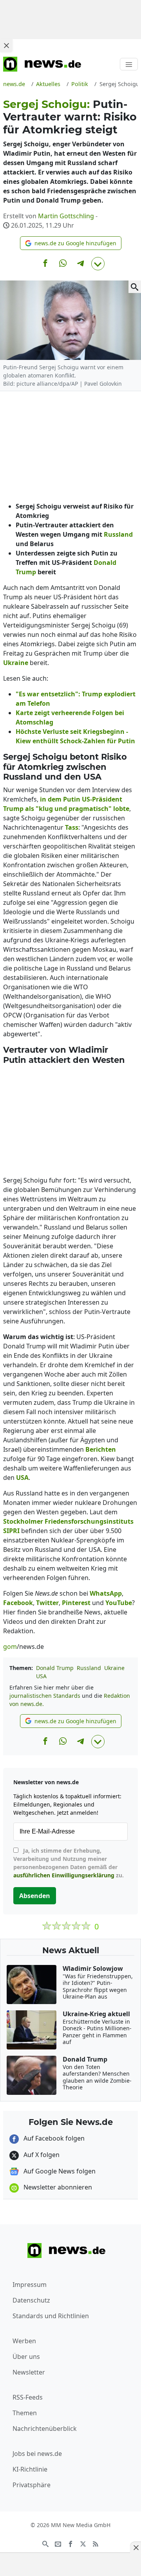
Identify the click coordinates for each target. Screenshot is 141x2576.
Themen (25, 2413)
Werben (24, 2341)
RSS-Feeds (28, 2397)
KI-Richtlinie (30, 2469)
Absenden (35, 1896)
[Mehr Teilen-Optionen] (98, 264)
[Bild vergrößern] (135, 287)
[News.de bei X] (83, 2543)
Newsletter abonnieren (57, 2187)
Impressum (30, 2285)
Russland (89, 1668)
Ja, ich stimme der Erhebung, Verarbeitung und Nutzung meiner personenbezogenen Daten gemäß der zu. (69, 1863)
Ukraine (114, 1668)
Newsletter (29, 2372)
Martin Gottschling (66, 216)
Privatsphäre (32, 2485)
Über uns (26, 2357)
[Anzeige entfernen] (136, 2547)
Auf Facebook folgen (53, 2138)
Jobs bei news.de (37, 2454)
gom (10, 1647)
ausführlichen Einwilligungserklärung (64, 1875)
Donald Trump (55, 1668)
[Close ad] (6, 45)
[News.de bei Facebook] (70, 2543)
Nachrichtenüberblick (45, 2429)
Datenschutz (31, 2300)
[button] (71, 243)
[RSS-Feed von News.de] (96, 2543)
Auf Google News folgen (59, 2171)
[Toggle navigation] (129, 64)
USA (41, 1676)
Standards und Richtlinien (51, 2316)
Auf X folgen (41, 2155)
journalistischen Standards (45, 1696)
